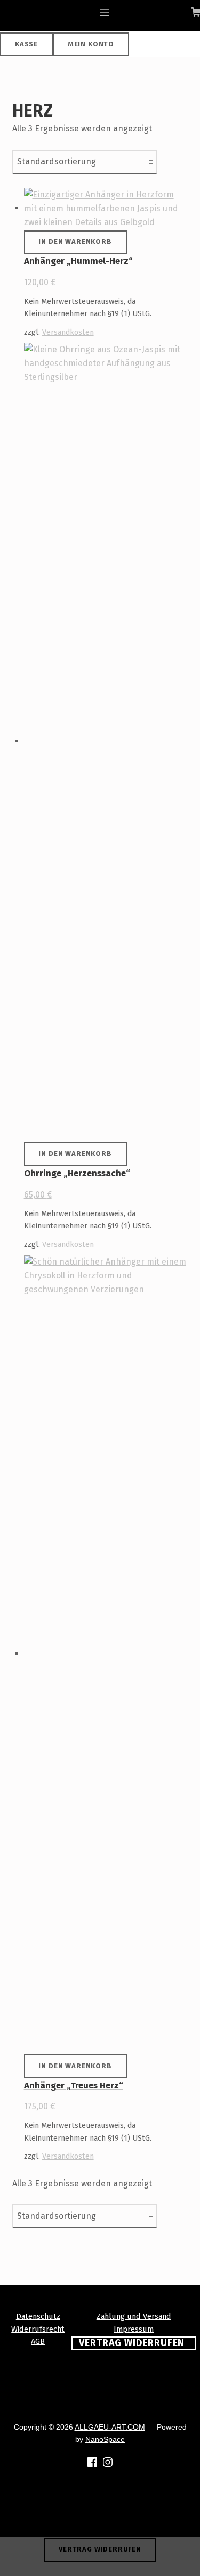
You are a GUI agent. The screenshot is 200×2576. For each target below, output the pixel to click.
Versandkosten (68, 332)
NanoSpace (105, 2439)
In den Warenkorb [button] (75, 241)
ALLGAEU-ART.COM (110, 2427)
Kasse (26, 44)
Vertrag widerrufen (100, 2549)
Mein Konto (91, 44)
